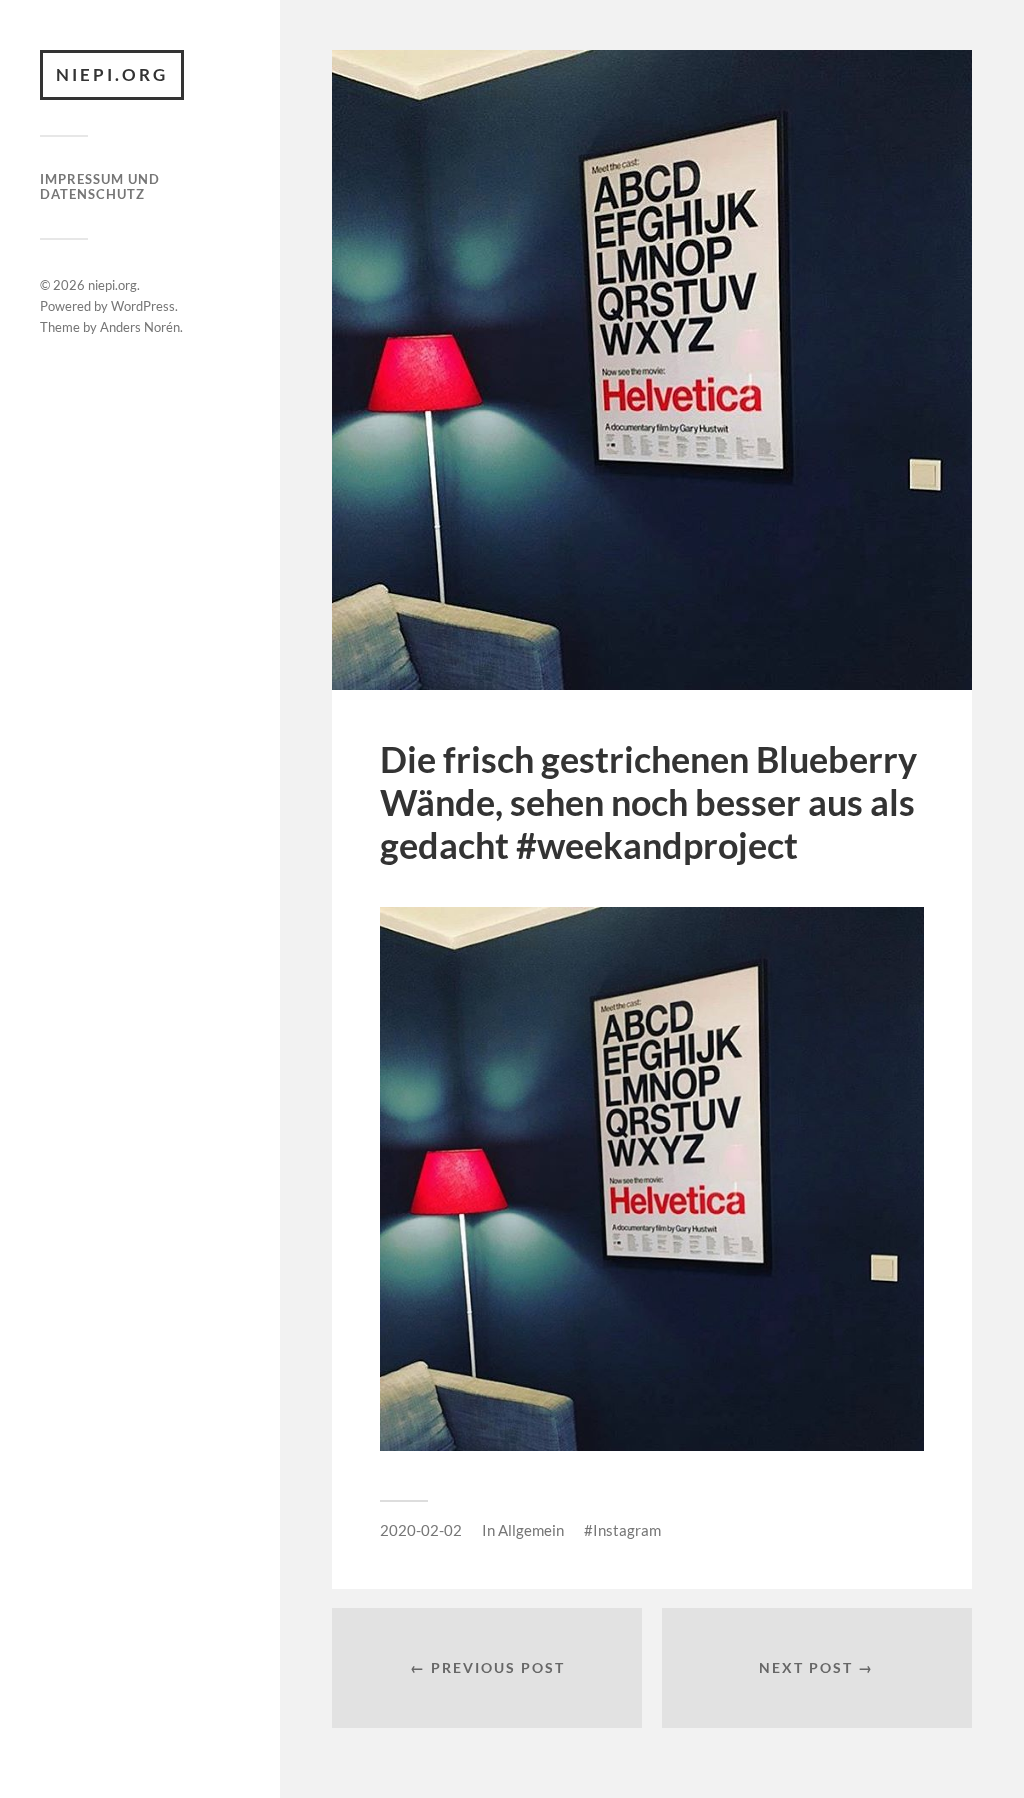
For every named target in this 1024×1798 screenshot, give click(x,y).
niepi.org (112, 74)
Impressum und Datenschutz (100, 187)
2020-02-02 (421, 1530)
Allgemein (531, 1530)
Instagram (627, 1530)
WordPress (143, 306)
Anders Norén (140, 327)
